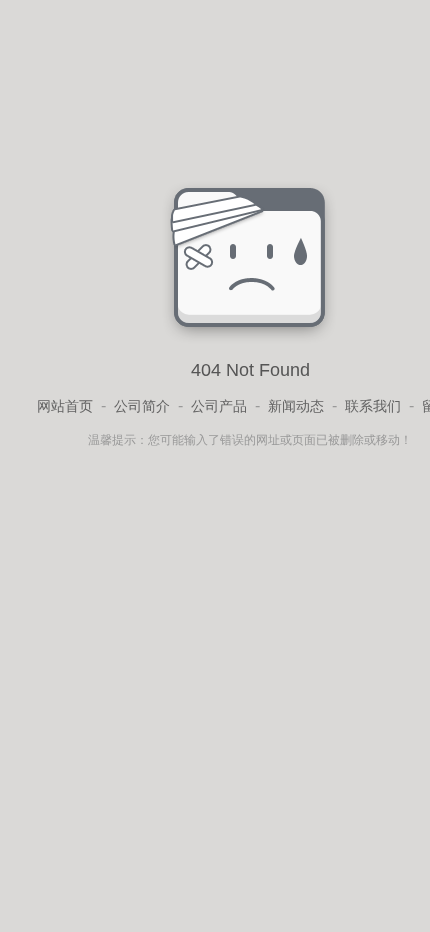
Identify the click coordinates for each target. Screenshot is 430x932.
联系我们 (373, 406)
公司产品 (219, 406)
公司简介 (142, 406)
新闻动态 (296, 406)
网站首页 (65, 406)
